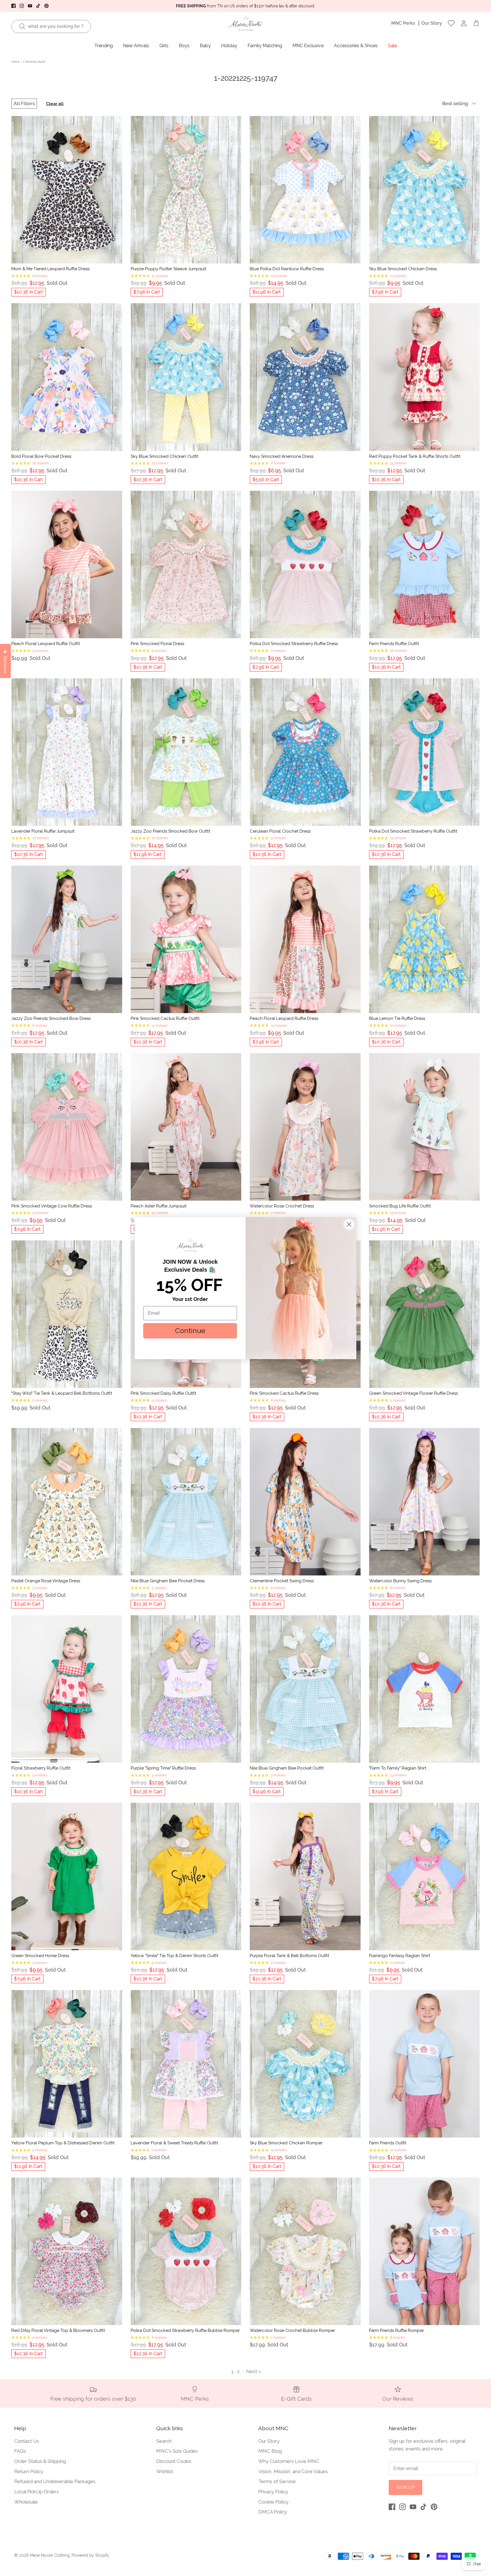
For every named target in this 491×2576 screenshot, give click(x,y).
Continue (190, 1330)
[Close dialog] (349, 1224)
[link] (190, 1245)
